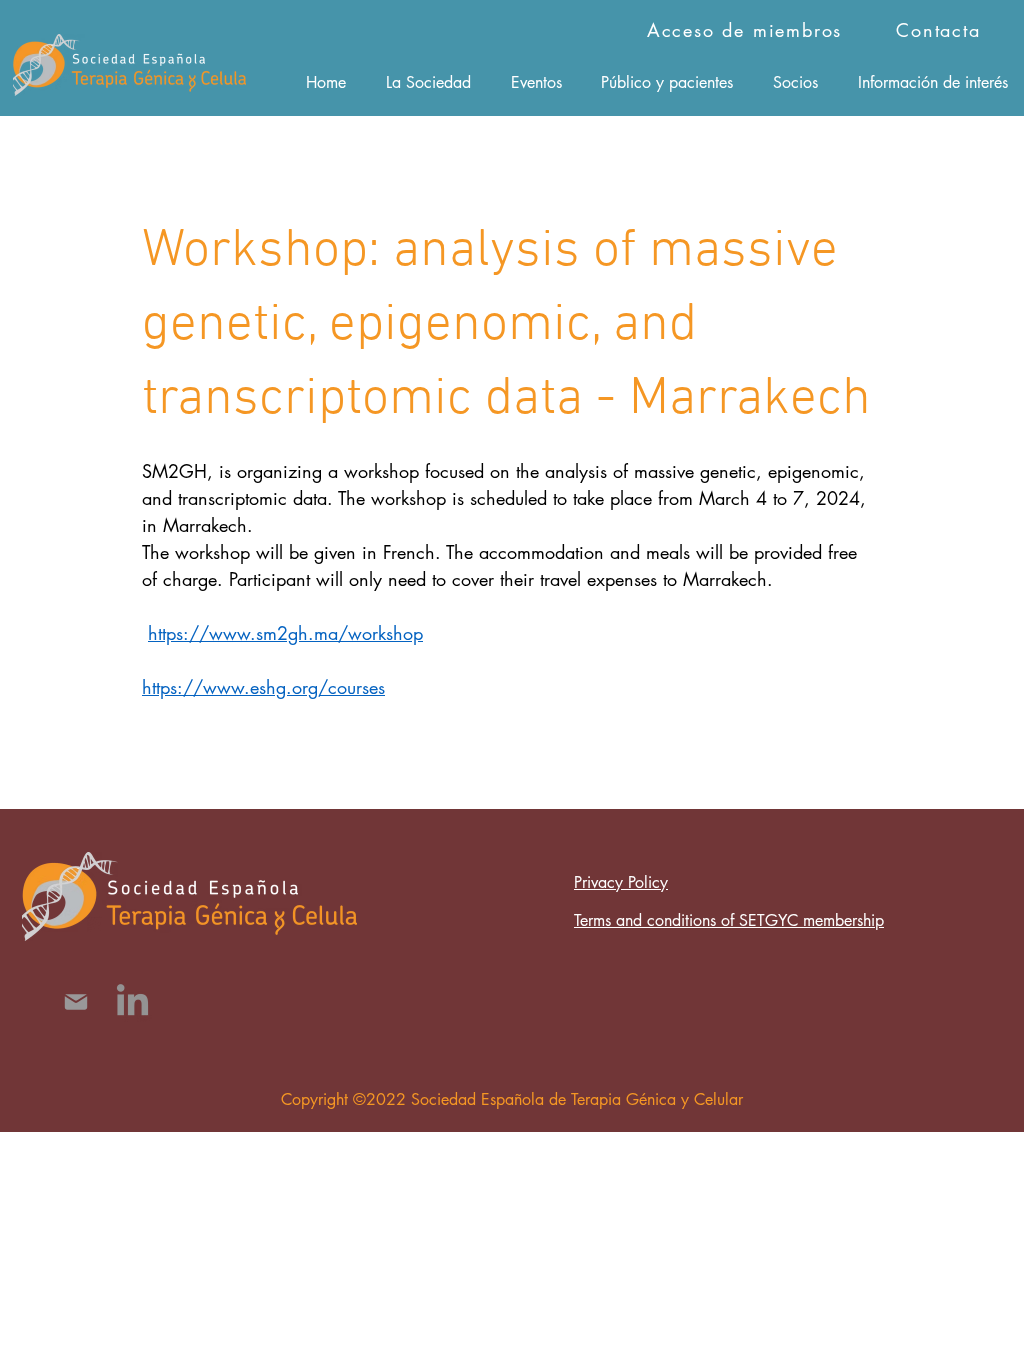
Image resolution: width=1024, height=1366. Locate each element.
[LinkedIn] (132, 1002)
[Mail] (75, 1002)
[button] (428, 82)
